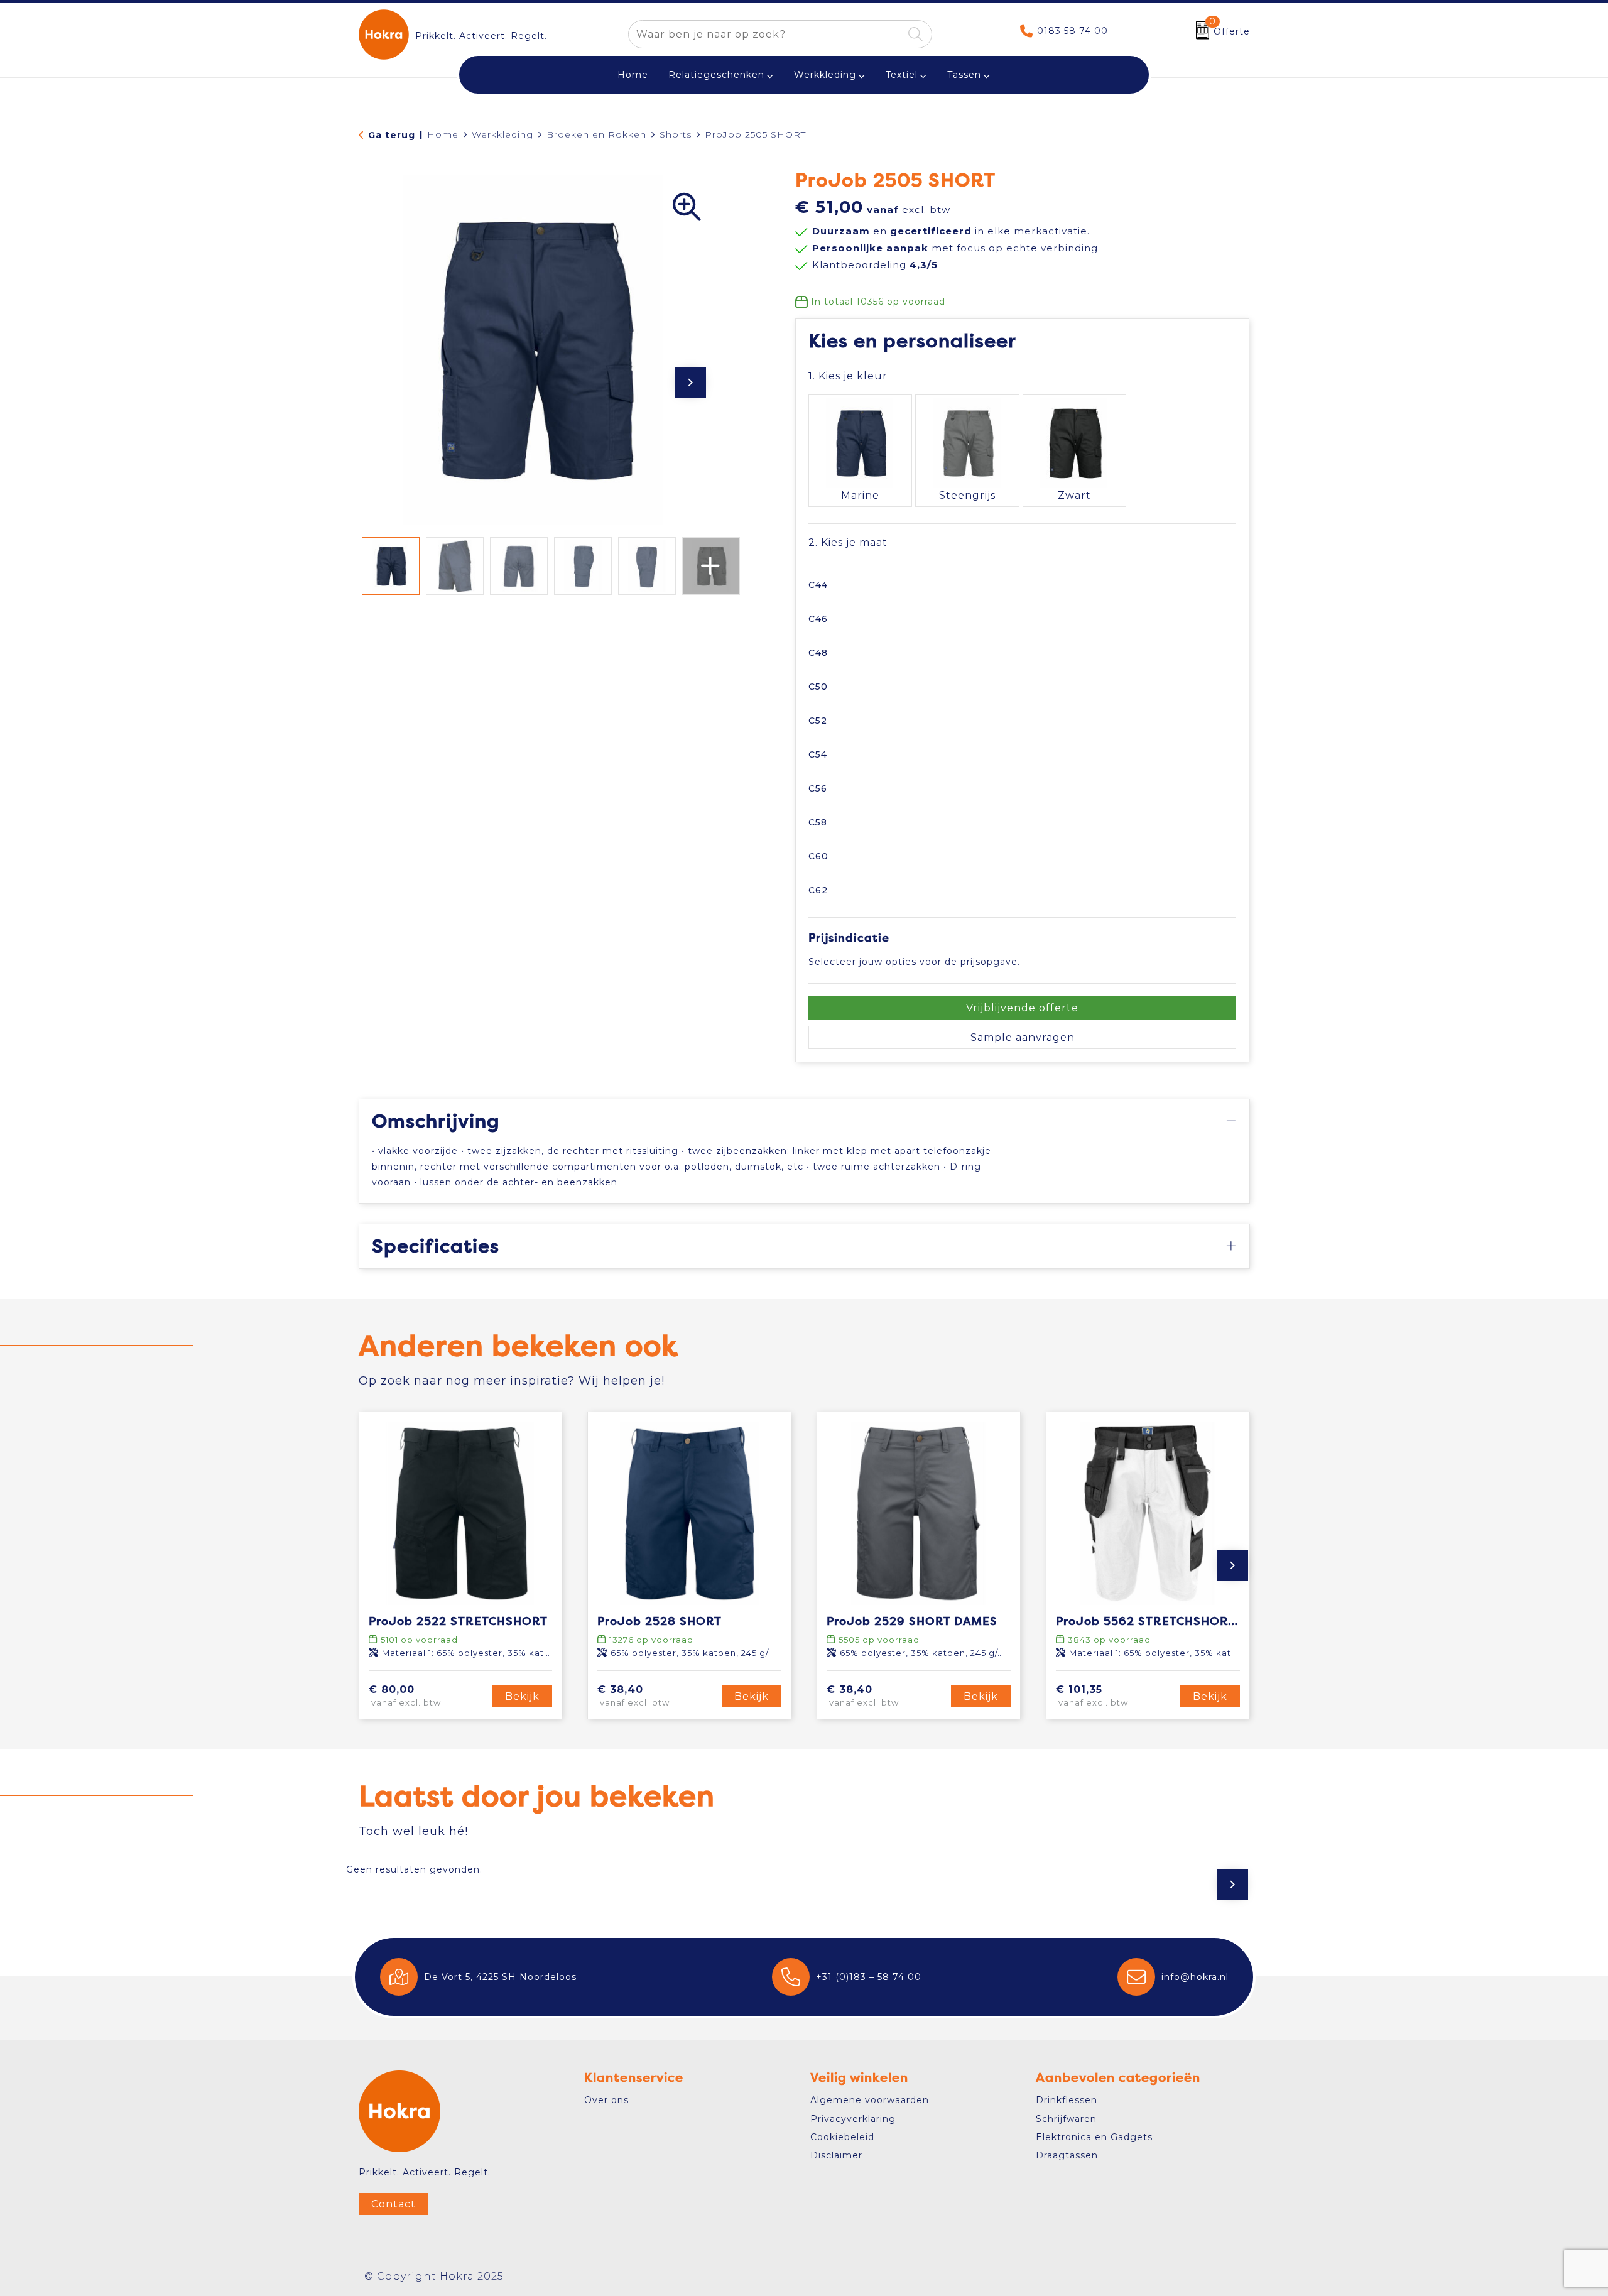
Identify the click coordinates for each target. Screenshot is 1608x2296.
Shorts (676, 134)
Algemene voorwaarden (870, 2100)
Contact (394, 2204)
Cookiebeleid (842, 2137)
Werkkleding (825, 75)
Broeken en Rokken (596, 134)
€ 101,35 (1092, 1696)
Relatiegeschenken (716, 75)
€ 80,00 (405, 1696)
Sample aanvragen (1023, 1037)
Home (443, 134)
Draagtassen (1067, 2155)
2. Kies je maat (848, 542)
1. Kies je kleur (848, 376)
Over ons (606, 2100)
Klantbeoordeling (875, 265)
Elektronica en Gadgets (1094, 2137)
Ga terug (392, 135)
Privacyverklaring (853, 2119)
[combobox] (766, 34)
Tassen (964, 75)
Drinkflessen (1067, 2100)
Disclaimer (836, 2155)
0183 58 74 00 (1073, 31)
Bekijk (522, 1696)
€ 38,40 (633, 1696)
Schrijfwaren (1066, 2119)
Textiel (902, 75)
